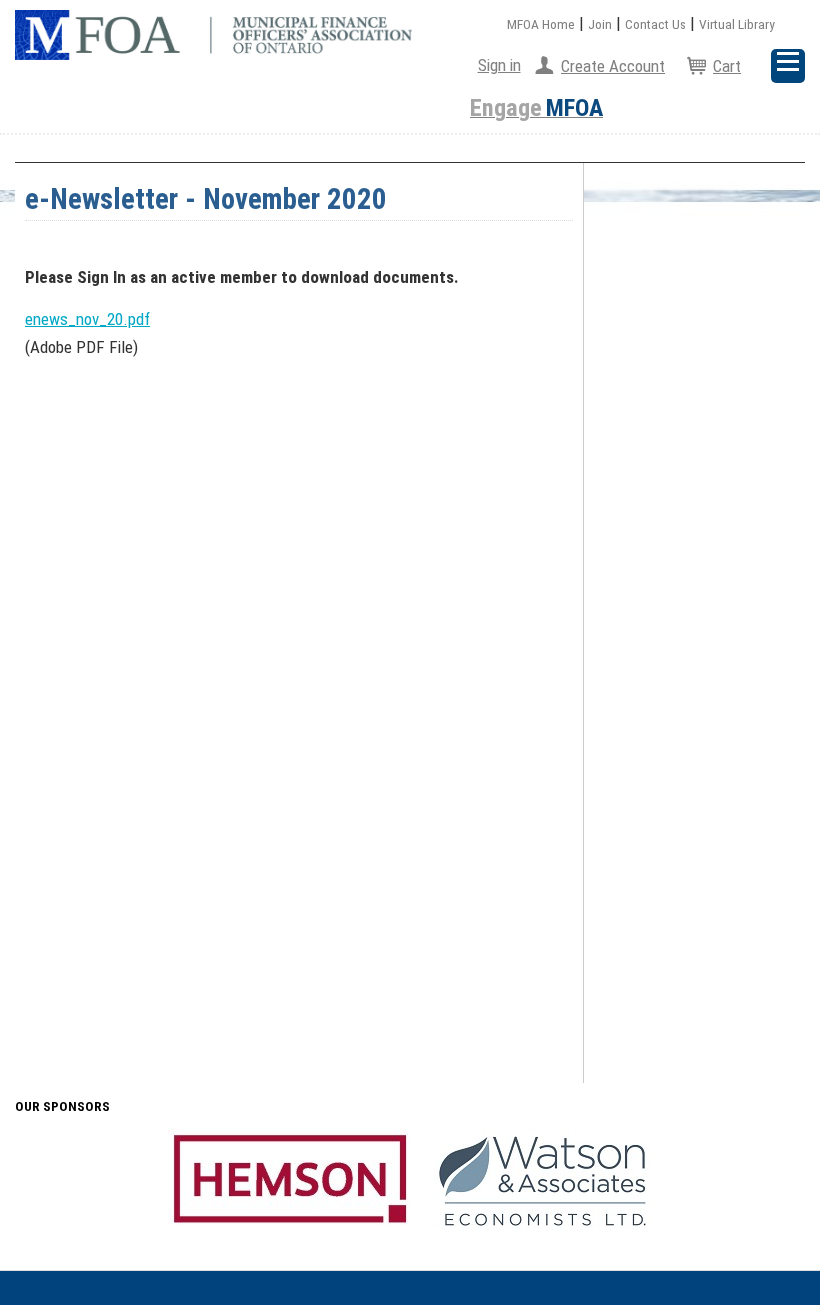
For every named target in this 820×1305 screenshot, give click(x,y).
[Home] (213, 35)
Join (600, 24)
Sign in (499, 65)
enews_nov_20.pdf (87, 319)
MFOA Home (541, 24)
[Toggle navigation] (788, 66)
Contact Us (655, 24)
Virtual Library (737, 24)
